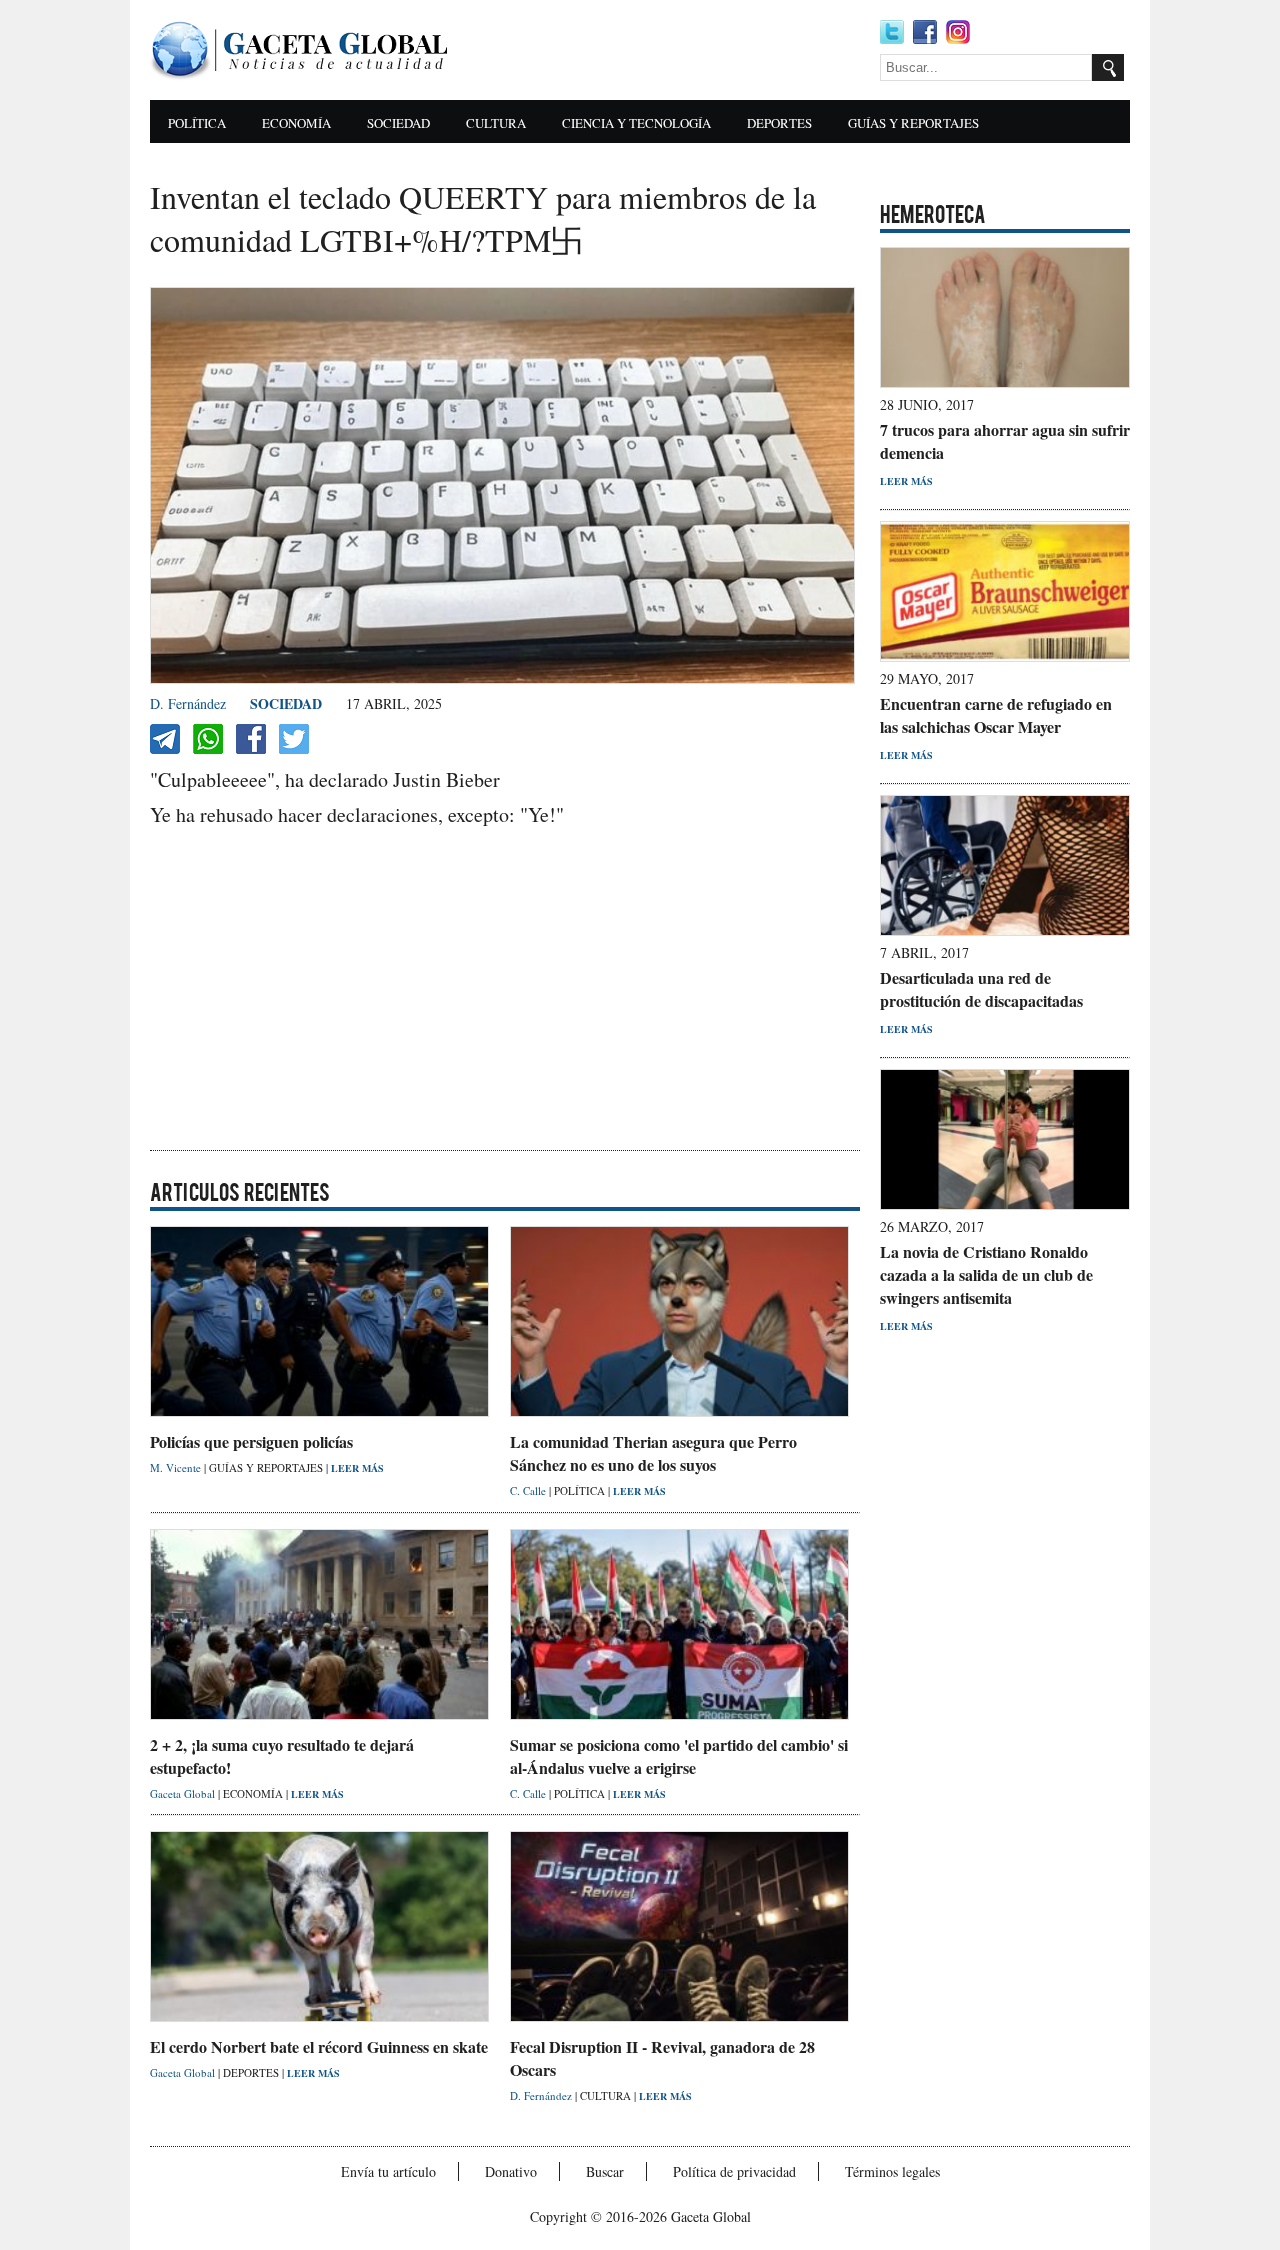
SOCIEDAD (398, 123)
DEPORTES (779, 123)
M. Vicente (177, 1467)
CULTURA (496, 123)
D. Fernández (188, 703)
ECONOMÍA (296, 123)
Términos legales (892, 2171)
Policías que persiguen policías (251, 1441)
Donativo (511, 2171)
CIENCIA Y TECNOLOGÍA (636, 123)
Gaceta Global (184, 1793)
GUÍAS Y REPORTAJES (913, 123)
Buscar (605, 2171)
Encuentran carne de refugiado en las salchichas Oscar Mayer (996, 715)
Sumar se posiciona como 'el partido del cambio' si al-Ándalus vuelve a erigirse (679, 1756)
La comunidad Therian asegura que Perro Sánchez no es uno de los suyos (653, 1453)
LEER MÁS (357, 1468)
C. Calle (529, 1490)
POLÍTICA (197, 123)
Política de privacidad (734, 2171)
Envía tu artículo (388, 2171)
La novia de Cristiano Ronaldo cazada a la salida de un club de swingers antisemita (986, 1274)
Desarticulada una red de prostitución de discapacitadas (981, 989)
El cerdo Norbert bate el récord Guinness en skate (319, 2046)
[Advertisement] (670, 50)
